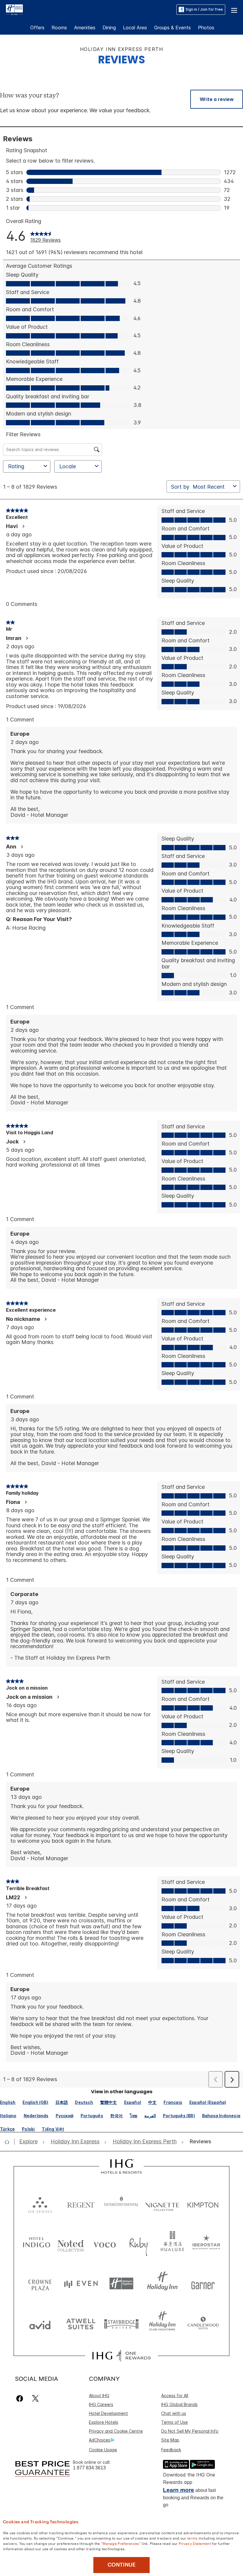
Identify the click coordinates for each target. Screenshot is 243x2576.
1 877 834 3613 (89, 2468)
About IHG (99, 2395)
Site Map (170, 2440)
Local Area (135, 28)
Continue (122, 2565)
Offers (37, 28)
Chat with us (174, 2413)
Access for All (175, 2395)
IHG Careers (101, 2404)
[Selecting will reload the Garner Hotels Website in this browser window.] (203, 2284)
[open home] (9, 2142)
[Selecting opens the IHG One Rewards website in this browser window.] (121, 2356)
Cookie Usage (103, 2450)
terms (192, 2538)
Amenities (85, 28)
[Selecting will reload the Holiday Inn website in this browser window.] (162, 2284)
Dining (109, 28)
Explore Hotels (104, 2422)
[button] (234, 9)
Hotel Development (108, 2413)
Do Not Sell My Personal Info (190, 2431)
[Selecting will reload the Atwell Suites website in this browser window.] (81, 2324)
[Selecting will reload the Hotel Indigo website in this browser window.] (37, 2244)
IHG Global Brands (179, 2404)
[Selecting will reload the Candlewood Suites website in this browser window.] (203, 2324)
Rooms (59, 28)
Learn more (179, 2490)
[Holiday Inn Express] (14, 9)
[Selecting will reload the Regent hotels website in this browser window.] (81, 2204)
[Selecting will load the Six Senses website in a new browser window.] (40, 2204)
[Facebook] (21, 2398)
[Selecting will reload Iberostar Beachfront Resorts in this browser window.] (206, 2244)
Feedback (171, 2450)
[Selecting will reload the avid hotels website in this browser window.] (40, 2324)
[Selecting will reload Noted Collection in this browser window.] (71, 2244)
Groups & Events (172, 28)
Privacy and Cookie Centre (116, 2431)
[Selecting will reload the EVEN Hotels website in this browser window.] (81, 2284)
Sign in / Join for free (204, 9)
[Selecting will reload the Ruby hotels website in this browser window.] (139, 2244)
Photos (206, 28)
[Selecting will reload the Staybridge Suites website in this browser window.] (121, 2324)
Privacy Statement (195, 2543)
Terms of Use (175, 2422)
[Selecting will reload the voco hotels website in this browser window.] (104, 2244)
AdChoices (100, 2440)
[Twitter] (35, 2398)
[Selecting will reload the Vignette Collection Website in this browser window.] (162, 2204)
